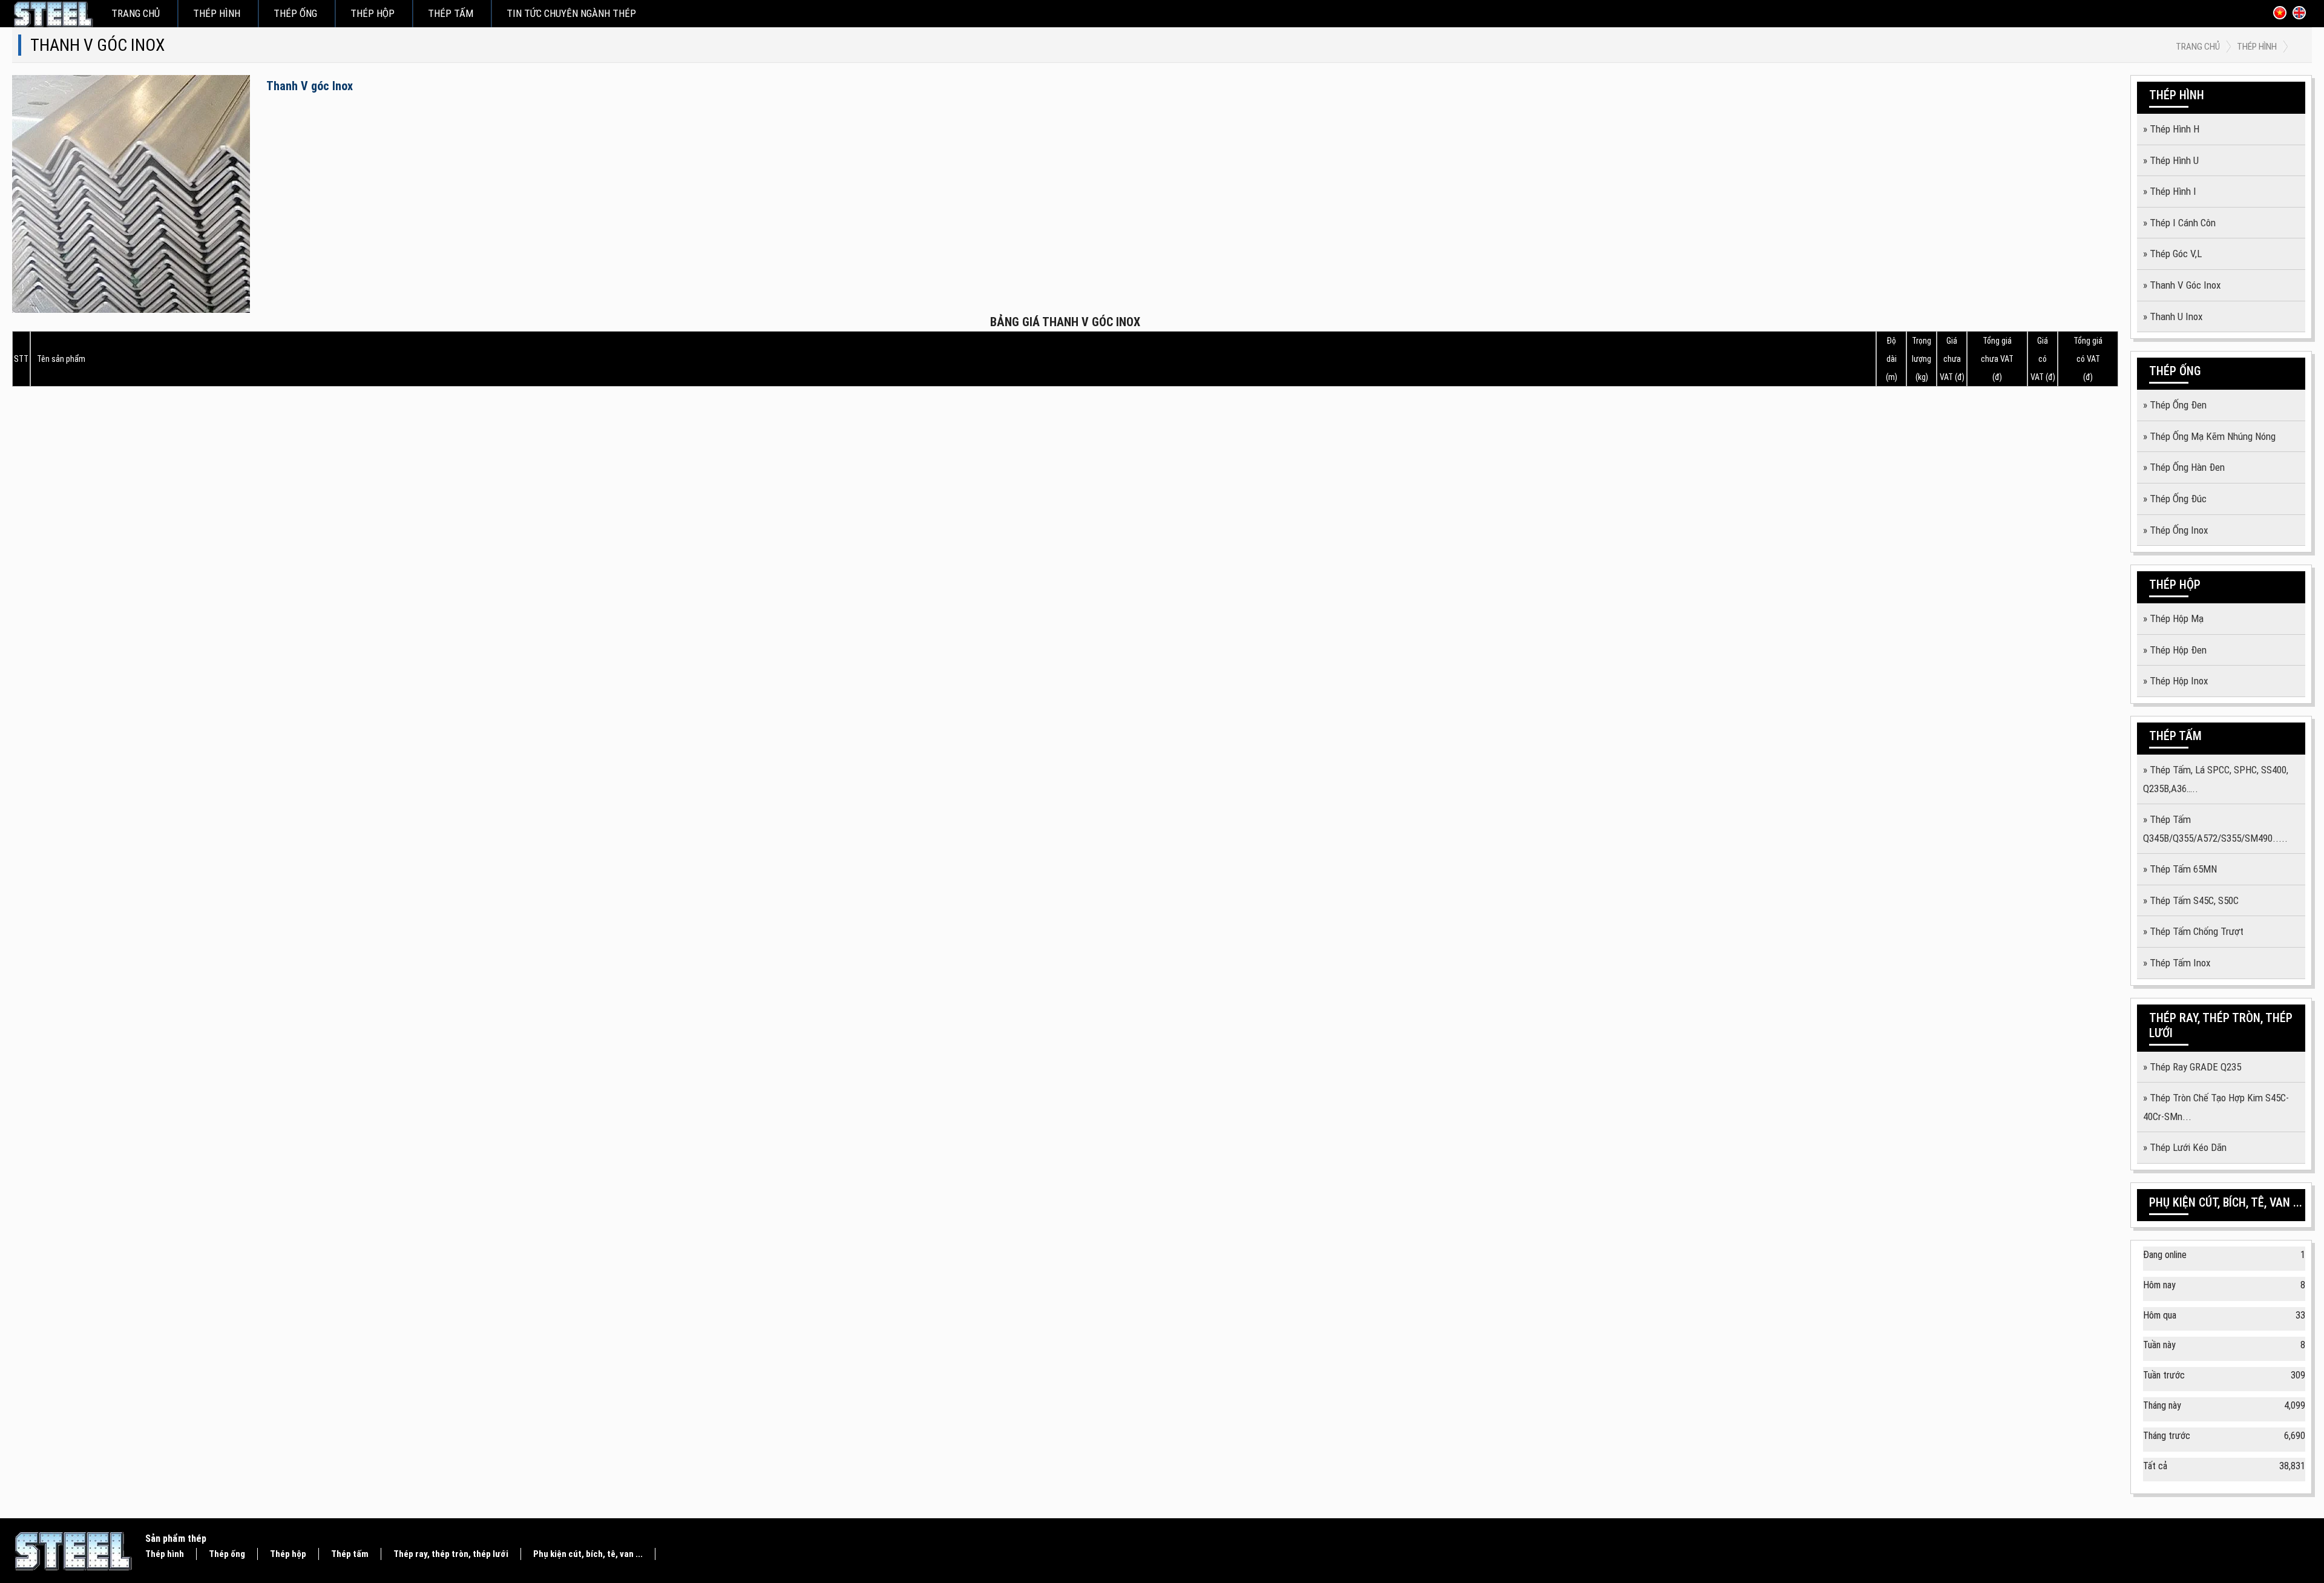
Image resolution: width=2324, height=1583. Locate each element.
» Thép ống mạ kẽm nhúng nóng (2209, 436)
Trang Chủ (2198, 47)
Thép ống (295, 13)
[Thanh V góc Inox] (131, 193)
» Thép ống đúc (2175, 499)
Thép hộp (373, 13)
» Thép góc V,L (2172, 254)
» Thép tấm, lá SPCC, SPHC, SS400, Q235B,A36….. (2216, 779)
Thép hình (217, 13)
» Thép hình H (2171, 129)
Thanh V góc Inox (310, 86)
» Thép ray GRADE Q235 (2192, 1067)
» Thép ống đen (2175, 405)
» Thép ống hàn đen (2184, 467)
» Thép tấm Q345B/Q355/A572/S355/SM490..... (2215, 829)
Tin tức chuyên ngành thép (571, 13)
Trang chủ (136, 13)
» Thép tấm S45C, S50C (2191, 900)
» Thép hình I (2170, 191)
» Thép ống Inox (2175, 530)
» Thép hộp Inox (2175, 681)
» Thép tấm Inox (2177, 963)
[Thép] (73, 1550)
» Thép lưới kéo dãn (2185, 1147)
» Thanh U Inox (2173, 316)
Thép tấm (451, 13)
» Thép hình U (2171, 160)
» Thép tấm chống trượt (2193, 931)
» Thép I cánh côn (2179, 223)
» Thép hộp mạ (2173, 618)
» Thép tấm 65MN (2180, 869)
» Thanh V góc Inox (2182, 285)
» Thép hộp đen (2175, 650)
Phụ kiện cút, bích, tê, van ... (2226, 1202)
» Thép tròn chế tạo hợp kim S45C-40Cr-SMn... (2216, 1107)
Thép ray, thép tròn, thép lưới (451, 1554)
